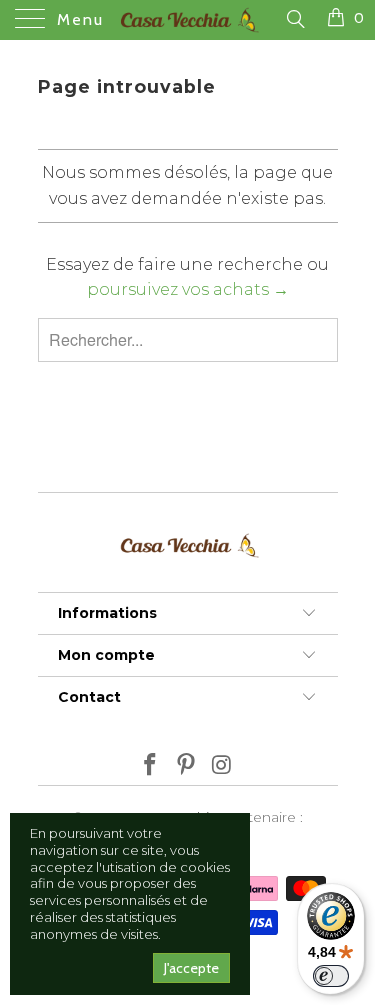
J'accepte (191, 968)
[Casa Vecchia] (188, 20)
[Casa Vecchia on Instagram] (222, 766)
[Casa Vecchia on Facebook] (151, 766)
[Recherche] (294, 19)
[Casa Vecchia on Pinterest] (187, 766)
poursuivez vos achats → (188, 289)
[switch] (331, 976)
